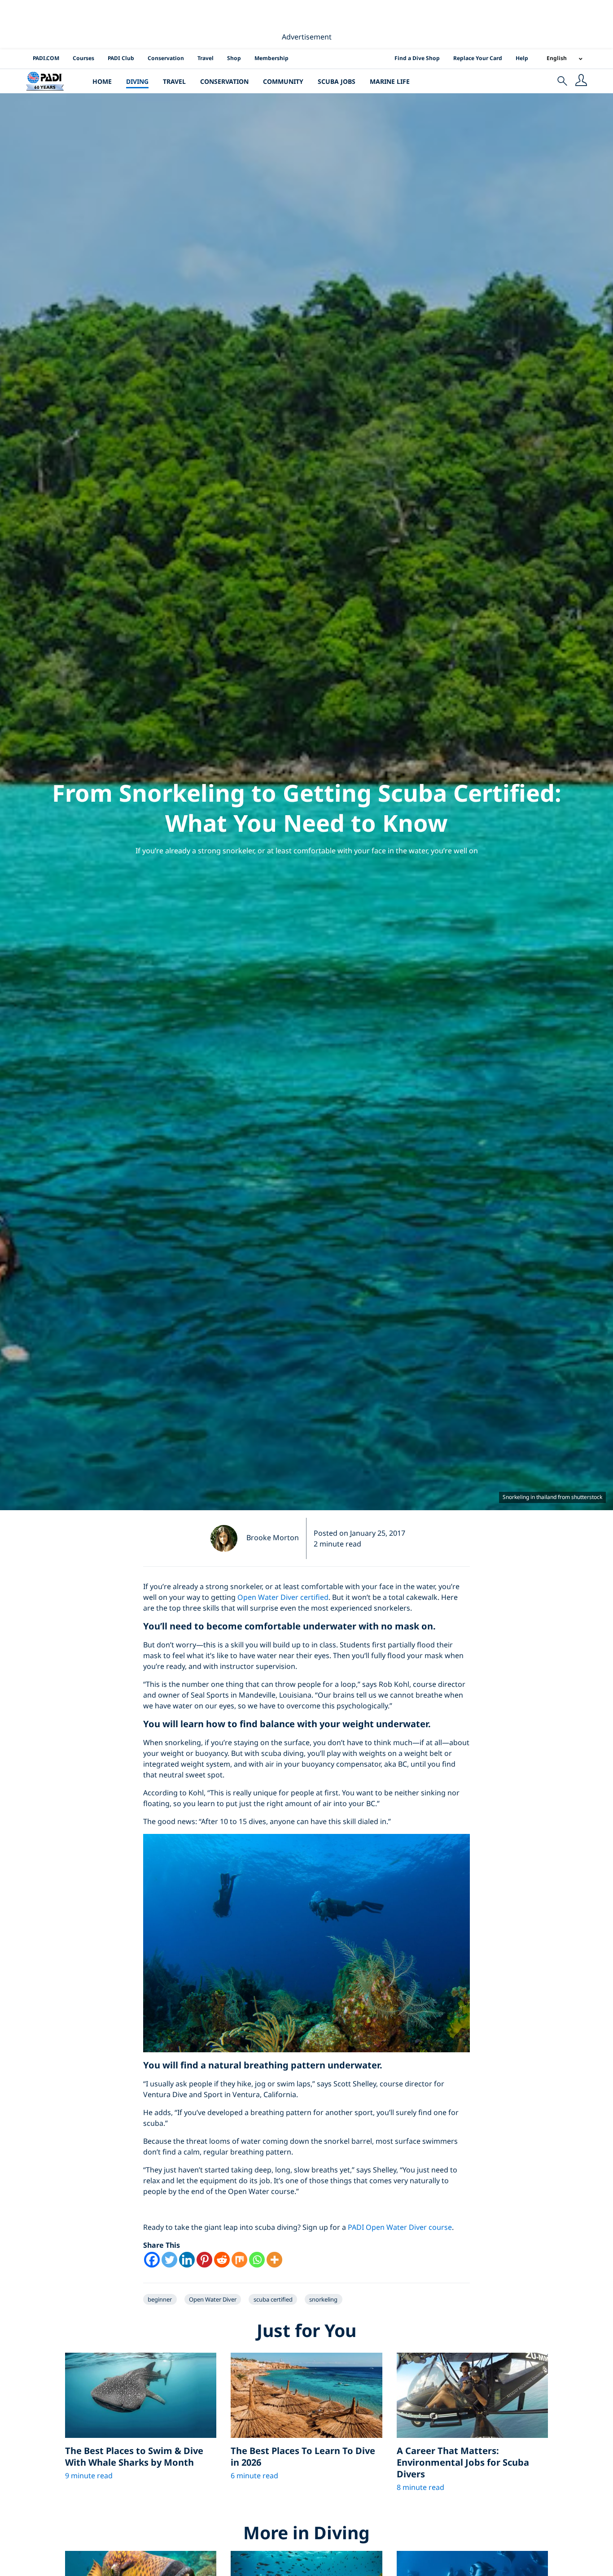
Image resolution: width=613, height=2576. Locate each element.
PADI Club (121, 58)
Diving (137, 81)
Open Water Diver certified (283, 1597)
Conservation (166, 58)
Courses (83, 58)
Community (283, 81)
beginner (160, 2299)
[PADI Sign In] (581, 81)
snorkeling (323, 2299)
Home (102, 81)
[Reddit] (222, 2260)
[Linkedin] (187, 2260)
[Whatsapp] (257, 2260)
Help (522, 58)
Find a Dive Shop (417, 58)
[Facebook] (152, 2260)
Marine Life (390, 81)
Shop (234, 58)
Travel (206, 58)
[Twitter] (169, 2260)
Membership (271, 58)
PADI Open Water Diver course (400, 2227)
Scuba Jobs (337, 81)
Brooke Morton (273, 1538)
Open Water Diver (213, 2299)
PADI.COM (46, 58)
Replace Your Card (478, 58)
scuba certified (273, 2299)
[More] (274, 2260)
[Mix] (239, 2260)
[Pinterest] (204, 2260)
